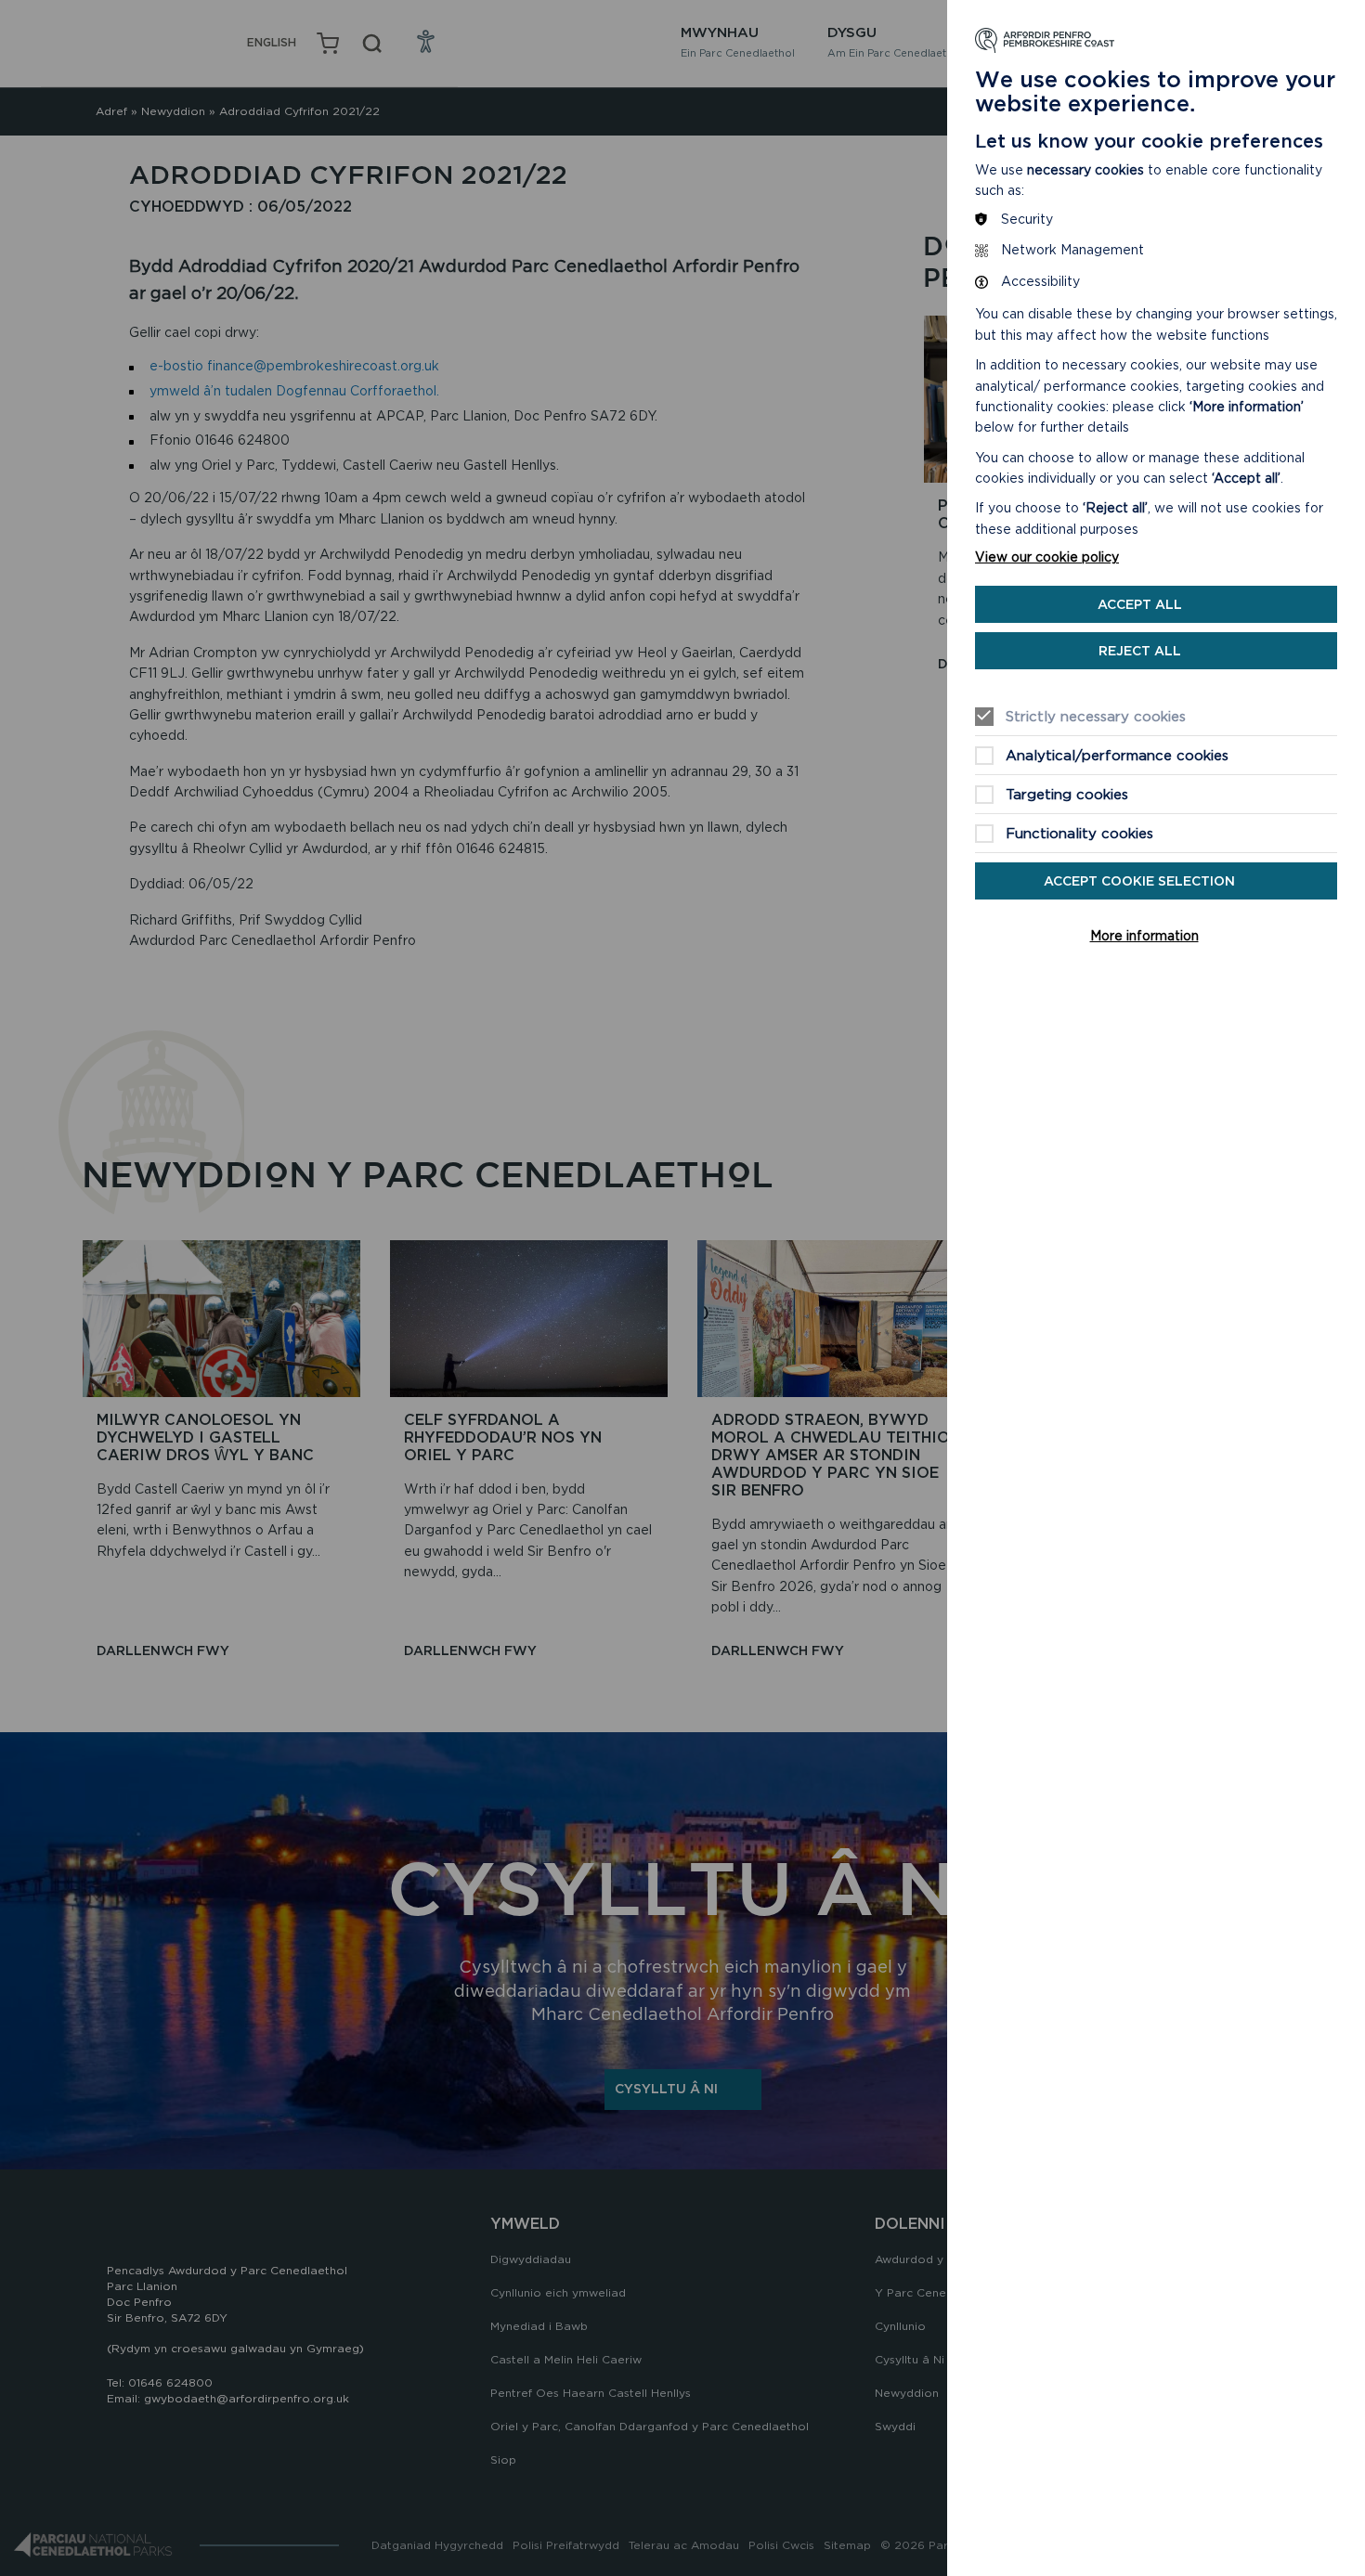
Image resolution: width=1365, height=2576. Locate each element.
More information (1144, 936)
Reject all (1140, 651)
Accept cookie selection (1139, 881)
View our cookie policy (1047, 557)
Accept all (1140, 604)
